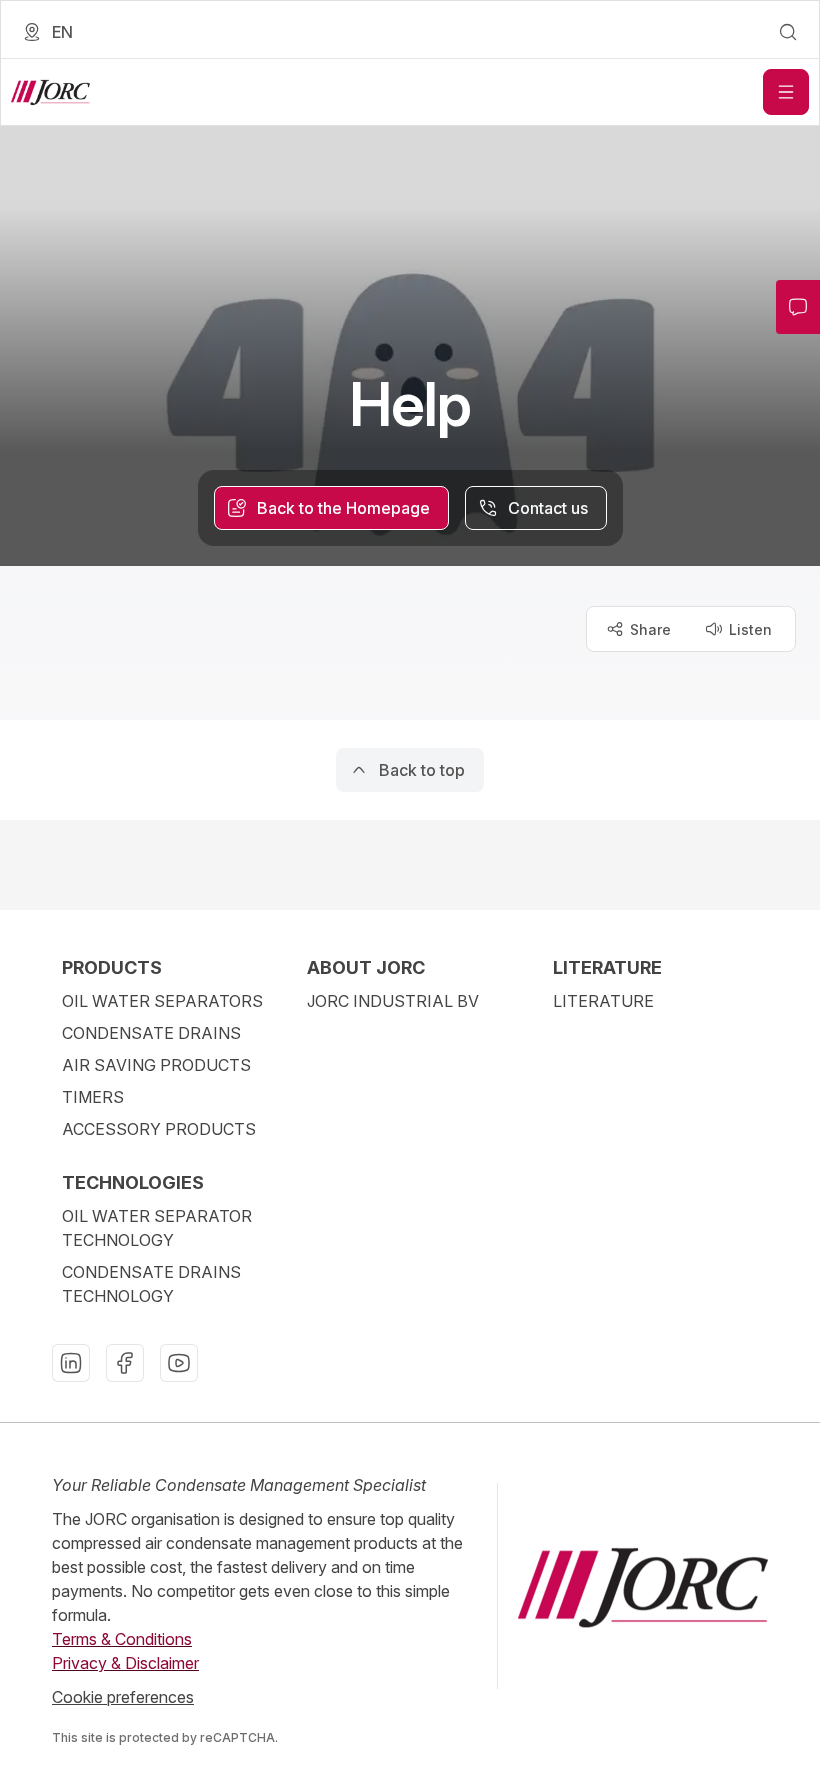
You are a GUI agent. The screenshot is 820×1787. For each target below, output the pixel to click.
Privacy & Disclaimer (125, 1663)
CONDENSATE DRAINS (151, 1033)
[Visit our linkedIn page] (71, 1363)
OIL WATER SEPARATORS (162, 1001)
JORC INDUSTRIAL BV (393, 1001)
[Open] (786, 92)
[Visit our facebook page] (125, 1363)
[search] (788, 32)
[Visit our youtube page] (179, 1363)
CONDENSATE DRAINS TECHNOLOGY (151, 1284)
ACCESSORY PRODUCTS (159, 1129)
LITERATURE (603, 1001)
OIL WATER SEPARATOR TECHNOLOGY (157, 1228)
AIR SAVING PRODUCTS (156, 1065)
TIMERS (93, 1097)
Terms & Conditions (122, 1639)
